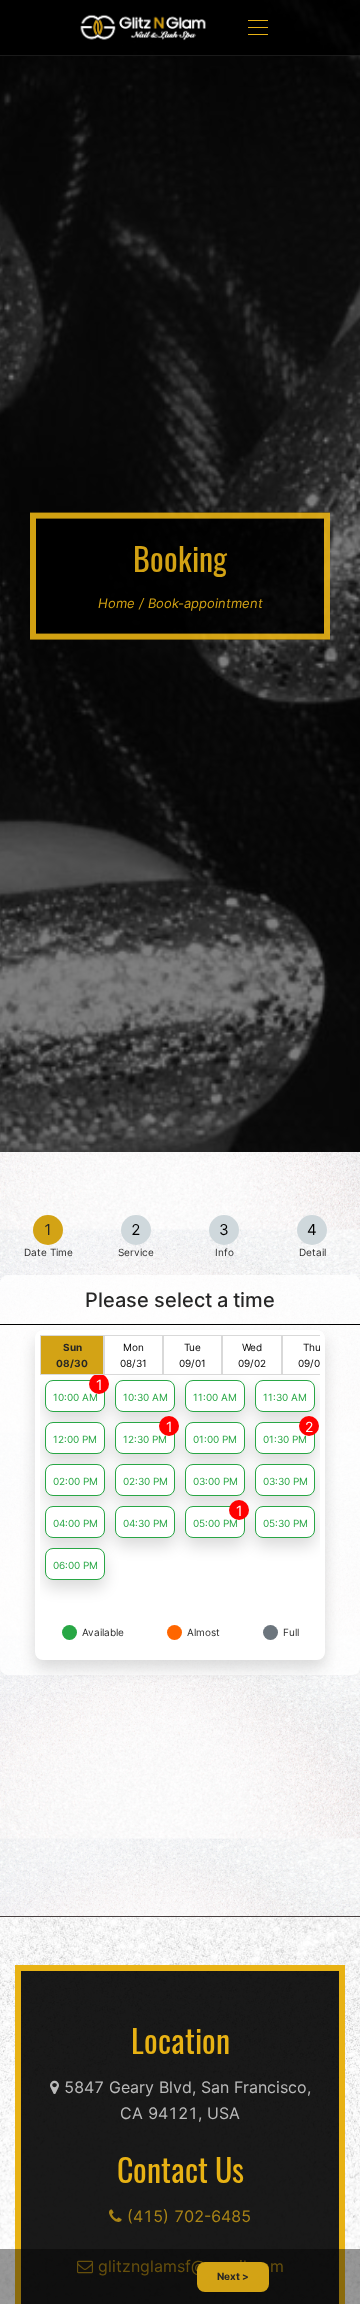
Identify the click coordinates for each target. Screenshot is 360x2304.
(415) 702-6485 (186, 2216)
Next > (233, 2276)
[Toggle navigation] (258, 27)
